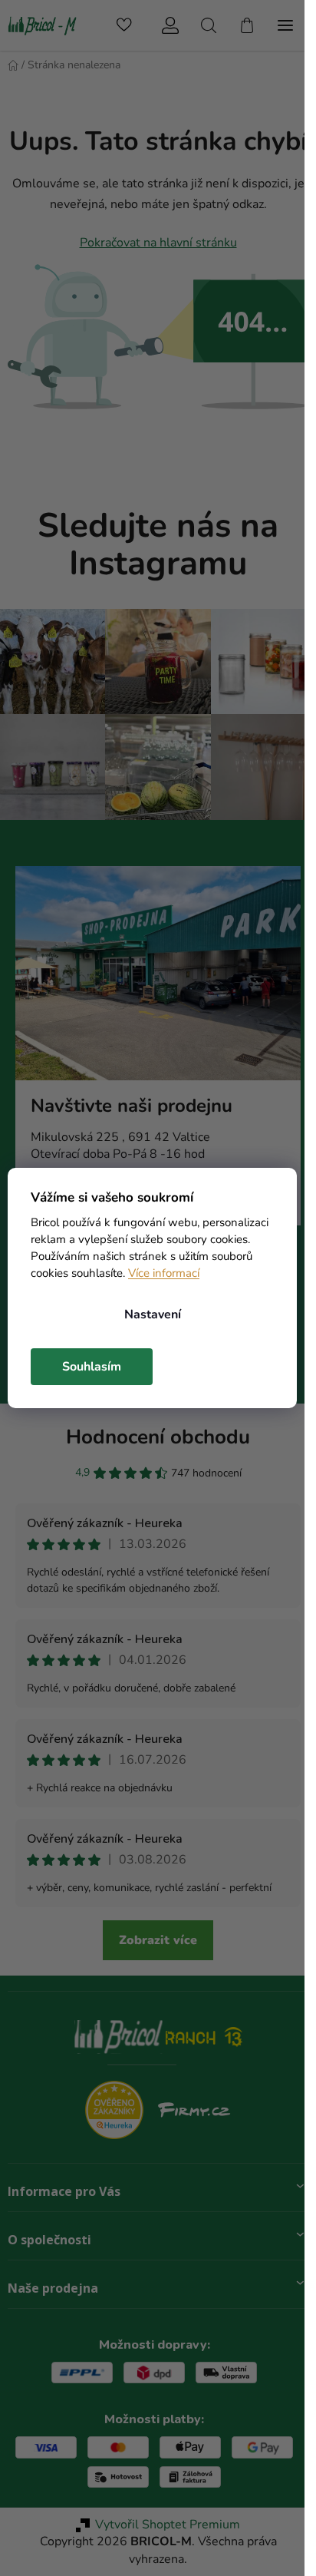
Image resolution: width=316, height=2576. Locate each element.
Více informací (164, 1273)
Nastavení (153, 1314)
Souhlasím (92, 1367)
